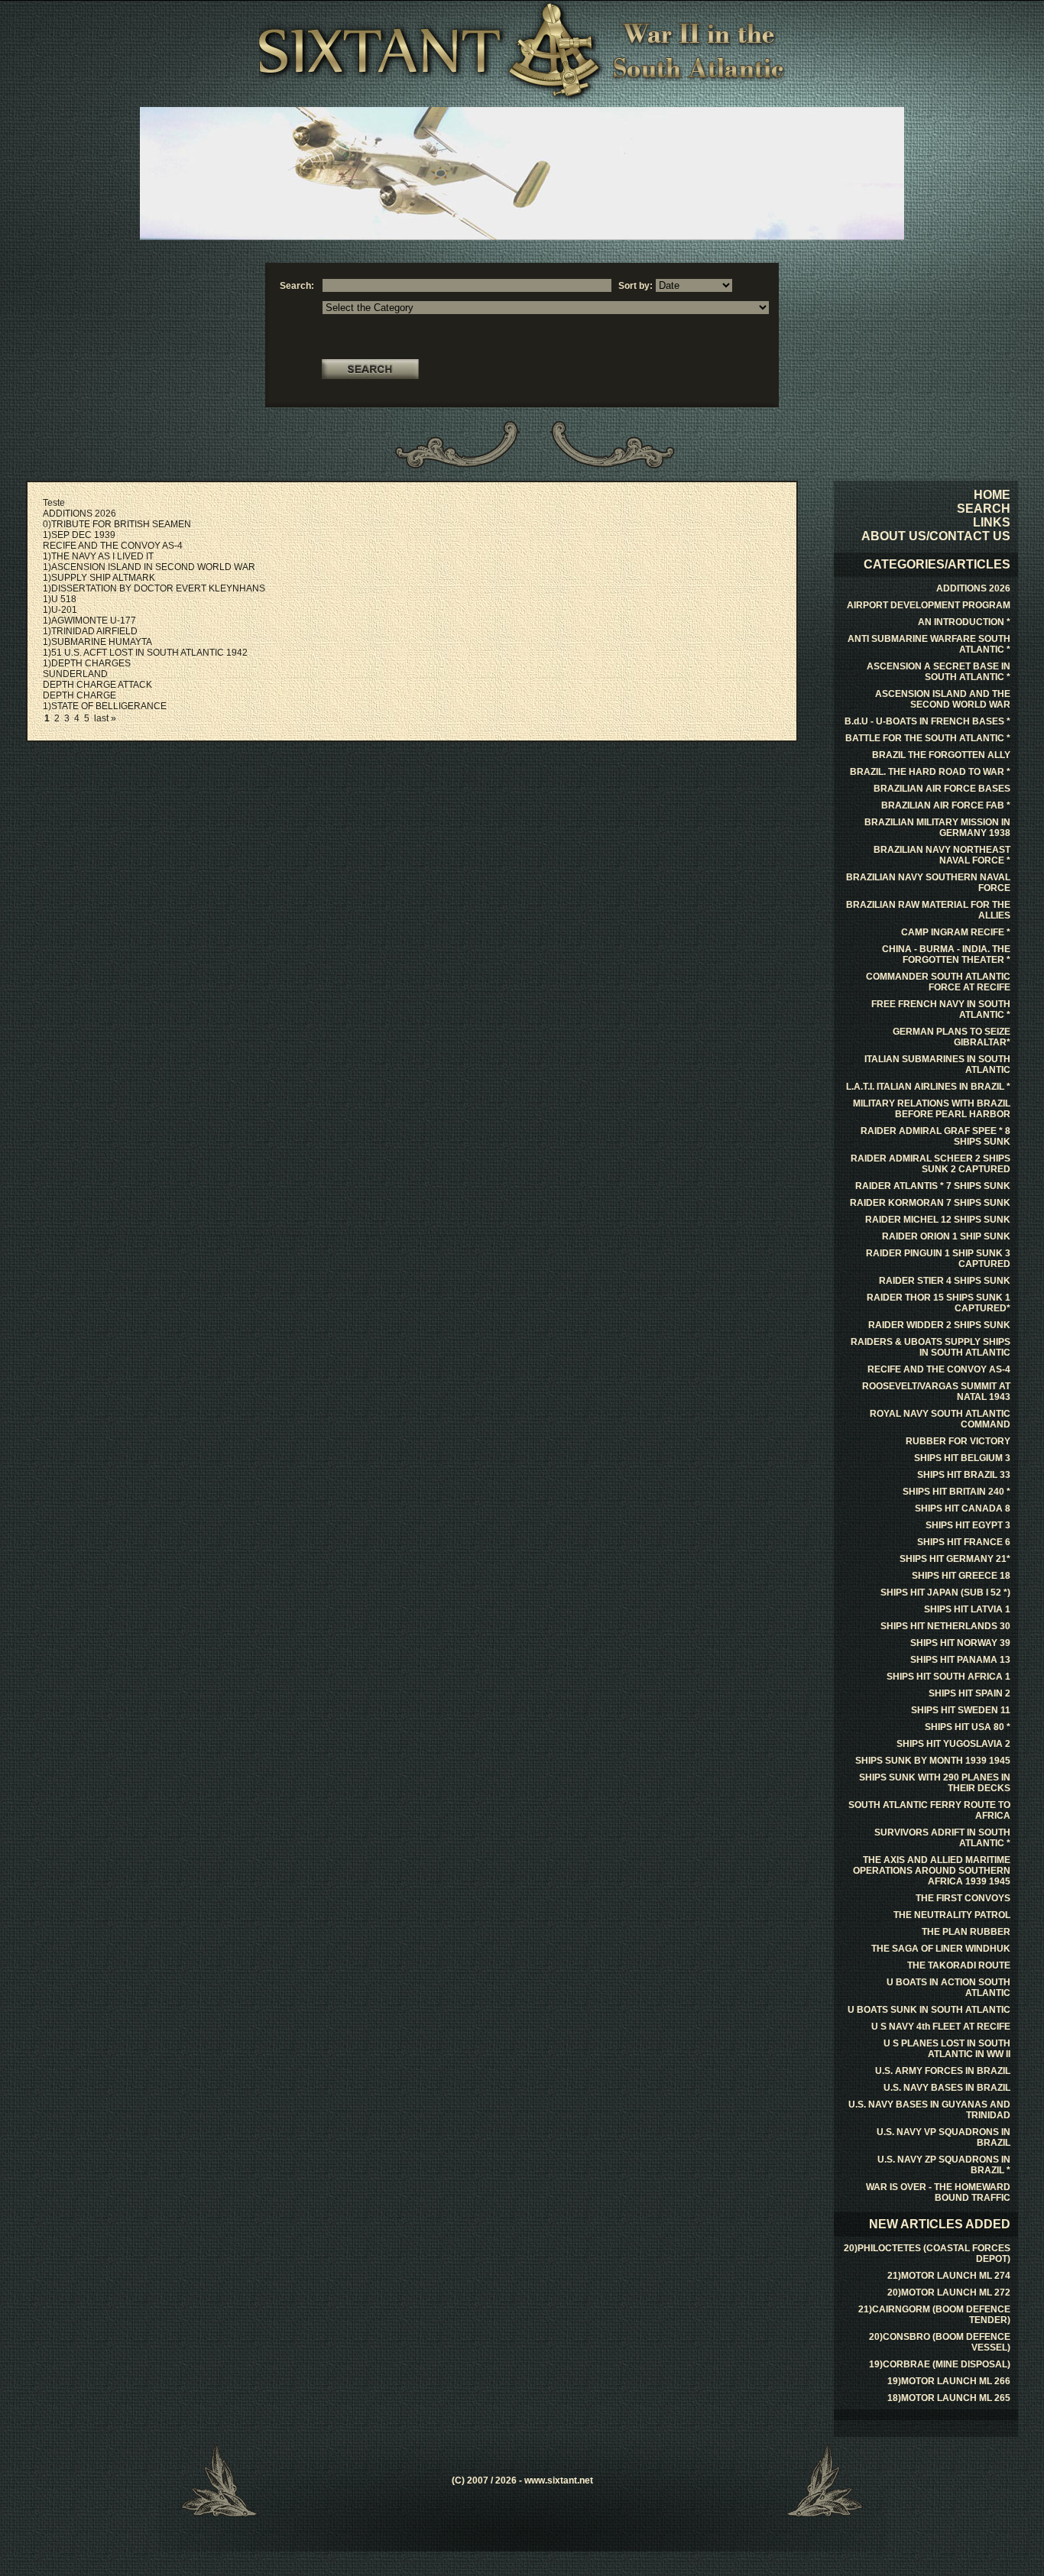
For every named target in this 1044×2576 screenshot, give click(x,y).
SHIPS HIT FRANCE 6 (964, 1542)
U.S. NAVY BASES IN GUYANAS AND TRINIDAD (929, 2110)
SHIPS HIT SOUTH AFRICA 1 (948, 1677)
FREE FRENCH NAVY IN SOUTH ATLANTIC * (941, 1009)
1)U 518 (60, 599)
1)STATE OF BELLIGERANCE (105, 706)
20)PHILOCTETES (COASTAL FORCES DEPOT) (927, 2254)
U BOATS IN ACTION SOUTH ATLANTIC (948, 1988)
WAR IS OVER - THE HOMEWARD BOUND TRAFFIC (938, 2192)
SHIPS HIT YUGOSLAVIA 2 (953, 1744)
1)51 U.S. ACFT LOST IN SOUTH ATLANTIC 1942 (145, 653)
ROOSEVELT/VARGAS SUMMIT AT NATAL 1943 (936, 1392)
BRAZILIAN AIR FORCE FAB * (946, 805)
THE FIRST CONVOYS (963, 1898)
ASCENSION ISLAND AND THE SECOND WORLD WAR (943, 699)
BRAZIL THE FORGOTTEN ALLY (941, 755)
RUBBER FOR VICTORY (958, 1441)
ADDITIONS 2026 (79, 514)
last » (105, 718)
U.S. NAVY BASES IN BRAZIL (947, 2088)
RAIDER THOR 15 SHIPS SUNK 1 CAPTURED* (939, 1303)
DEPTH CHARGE (79, 695)
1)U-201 (60, 610)
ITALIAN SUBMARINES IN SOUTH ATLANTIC (937, 1064)
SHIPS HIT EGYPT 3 (968, 1525)
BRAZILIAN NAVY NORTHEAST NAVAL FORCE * (942, 855)
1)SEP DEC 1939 (79, 535)
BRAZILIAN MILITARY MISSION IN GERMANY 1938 (937, 828)
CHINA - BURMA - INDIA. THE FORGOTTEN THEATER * (946, 954)
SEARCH (984, 509)
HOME (992, 495)
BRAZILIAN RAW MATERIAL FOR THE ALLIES (928, 910)
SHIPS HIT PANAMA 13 (960, 1660)
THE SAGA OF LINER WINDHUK (941, 1949)
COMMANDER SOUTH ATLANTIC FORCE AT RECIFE (938, 982)
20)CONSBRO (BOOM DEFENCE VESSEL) (940, 2342)
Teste (54, 503)
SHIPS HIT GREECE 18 (961, 1576)
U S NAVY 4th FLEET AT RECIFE (941, 2027)
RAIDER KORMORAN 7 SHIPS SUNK (930, 1203)
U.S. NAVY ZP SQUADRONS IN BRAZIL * (944, 2165)
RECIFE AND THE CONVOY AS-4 (113, 546)
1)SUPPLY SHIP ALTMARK (99, 578)
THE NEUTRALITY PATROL (952, 1915)
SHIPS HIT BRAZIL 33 (964, 1475)
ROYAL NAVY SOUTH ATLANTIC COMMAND (940, 1419)
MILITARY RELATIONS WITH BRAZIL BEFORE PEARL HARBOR (932, 1109)
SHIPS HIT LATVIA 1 (967, 1609)
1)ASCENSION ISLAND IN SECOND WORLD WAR (149, 567)
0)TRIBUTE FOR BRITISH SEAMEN (117, 524)
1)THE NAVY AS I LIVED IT (98, 556)
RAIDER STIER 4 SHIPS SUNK (945, 1281)
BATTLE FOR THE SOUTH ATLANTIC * (928, 738)
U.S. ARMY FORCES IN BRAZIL (943, 2071)
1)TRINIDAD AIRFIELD (90, 631)
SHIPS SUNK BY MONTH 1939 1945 (933, 1761)
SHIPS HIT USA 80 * (968, 1727)
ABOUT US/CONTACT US (936, 536)
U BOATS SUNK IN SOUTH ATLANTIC (929, 2010)
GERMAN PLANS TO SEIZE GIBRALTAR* (952, 1037)
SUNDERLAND (75, 674)
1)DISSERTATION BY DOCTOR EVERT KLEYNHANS (154, 588)
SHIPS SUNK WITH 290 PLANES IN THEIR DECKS (935, 1783)
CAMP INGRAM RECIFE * (956, 932)
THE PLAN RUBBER (966, 1932)
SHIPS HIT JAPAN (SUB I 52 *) (945, 1593)
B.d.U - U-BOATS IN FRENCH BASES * (927, 721)
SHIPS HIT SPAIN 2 (969, 1693)
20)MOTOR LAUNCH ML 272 (949, 2292)
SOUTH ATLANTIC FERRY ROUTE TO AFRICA (929, 1810)
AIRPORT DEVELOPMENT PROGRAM (929, 605)
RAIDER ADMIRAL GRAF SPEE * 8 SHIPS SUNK (935, 1136)
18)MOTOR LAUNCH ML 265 (949, 2398)
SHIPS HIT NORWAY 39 (960, 1643)
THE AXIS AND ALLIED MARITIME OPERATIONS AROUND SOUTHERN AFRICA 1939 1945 (932, 1871)
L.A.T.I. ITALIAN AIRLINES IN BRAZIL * (928, 1087)
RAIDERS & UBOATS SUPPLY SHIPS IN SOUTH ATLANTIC (931, 1347)
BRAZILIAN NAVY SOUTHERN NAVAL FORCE (928, 883)
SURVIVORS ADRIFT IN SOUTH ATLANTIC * (942, 1838)
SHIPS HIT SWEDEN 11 (961, 1710)
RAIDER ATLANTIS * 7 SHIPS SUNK (933, 1186)
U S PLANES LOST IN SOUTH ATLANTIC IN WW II (947, 2049)
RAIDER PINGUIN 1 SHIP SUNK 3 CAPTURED (938, 1259)
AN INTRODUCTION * (964, 622)
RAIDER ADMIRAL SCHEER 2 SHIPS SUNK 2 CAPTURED (931, 1164)
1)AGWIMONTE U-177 (89, 621)
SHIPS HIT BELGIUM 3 (962, 1458)
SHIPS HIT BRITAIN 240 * (956, 1492)
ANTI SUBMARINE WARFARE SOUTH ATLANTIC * (929, 644)
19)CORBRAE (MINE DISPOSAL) (940, 2364)
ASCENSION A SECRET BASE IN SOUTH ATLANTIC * (939, 672)
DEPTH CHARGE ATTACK (97, 685)
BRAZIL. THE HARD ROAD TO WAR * (930, 772)
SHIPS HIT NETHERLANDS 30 (945, 1626)
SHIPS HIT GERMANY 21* (955, 1559)
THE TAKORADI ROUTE (959, 1965)
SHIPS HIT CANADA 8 (963, 1508)
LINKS (992, 522)
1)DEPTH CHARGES (87, 663)
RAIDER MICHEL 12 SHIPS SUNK (938, 1220)
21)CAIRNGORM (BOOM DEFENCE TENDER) (934, 2315)
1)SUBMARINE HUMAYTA (97, 642)
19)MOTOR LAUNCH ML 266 (949, 2381)
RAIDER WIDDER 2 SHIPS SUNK (939, 1325)
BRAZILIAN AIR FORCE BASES (942, 789)
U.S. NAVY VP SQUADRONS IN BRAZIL (943, 2137)
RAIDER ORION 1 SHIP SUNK (946, 1236)
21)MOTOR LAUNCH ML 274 (949, 2276)
